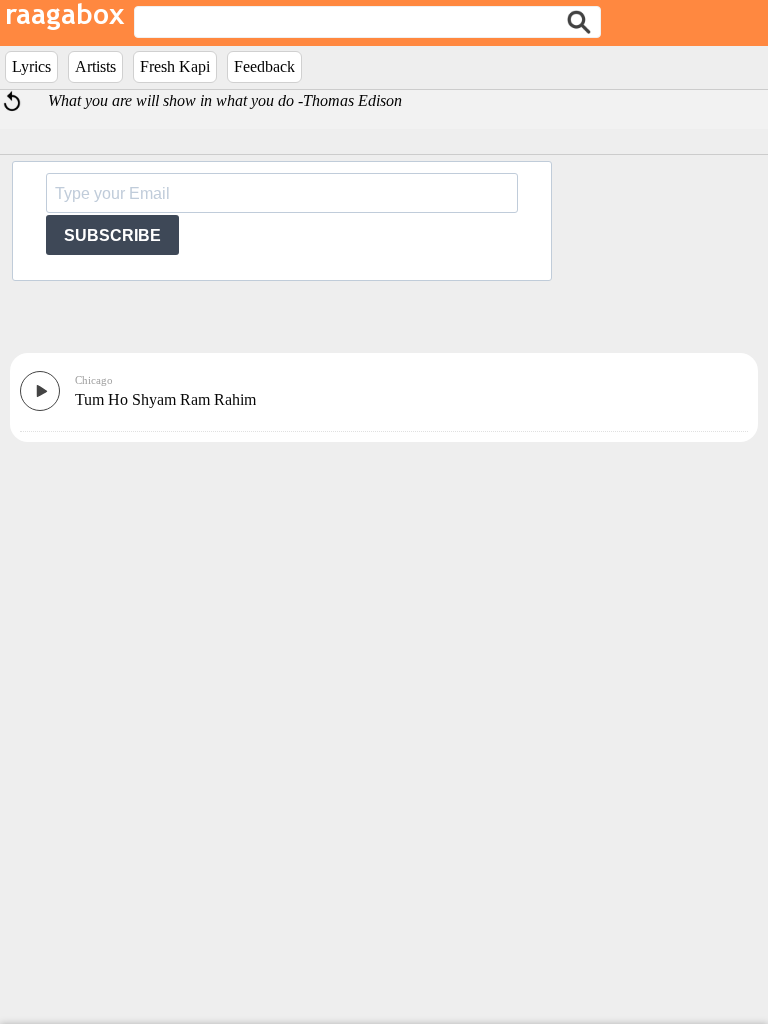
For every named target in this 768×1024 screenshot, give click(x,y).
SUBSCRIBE (112, 235)
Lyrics (31, 66)
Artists (95, 66)
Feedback (264, 66)
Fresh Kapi (175, 66)
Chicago (94, 380)
